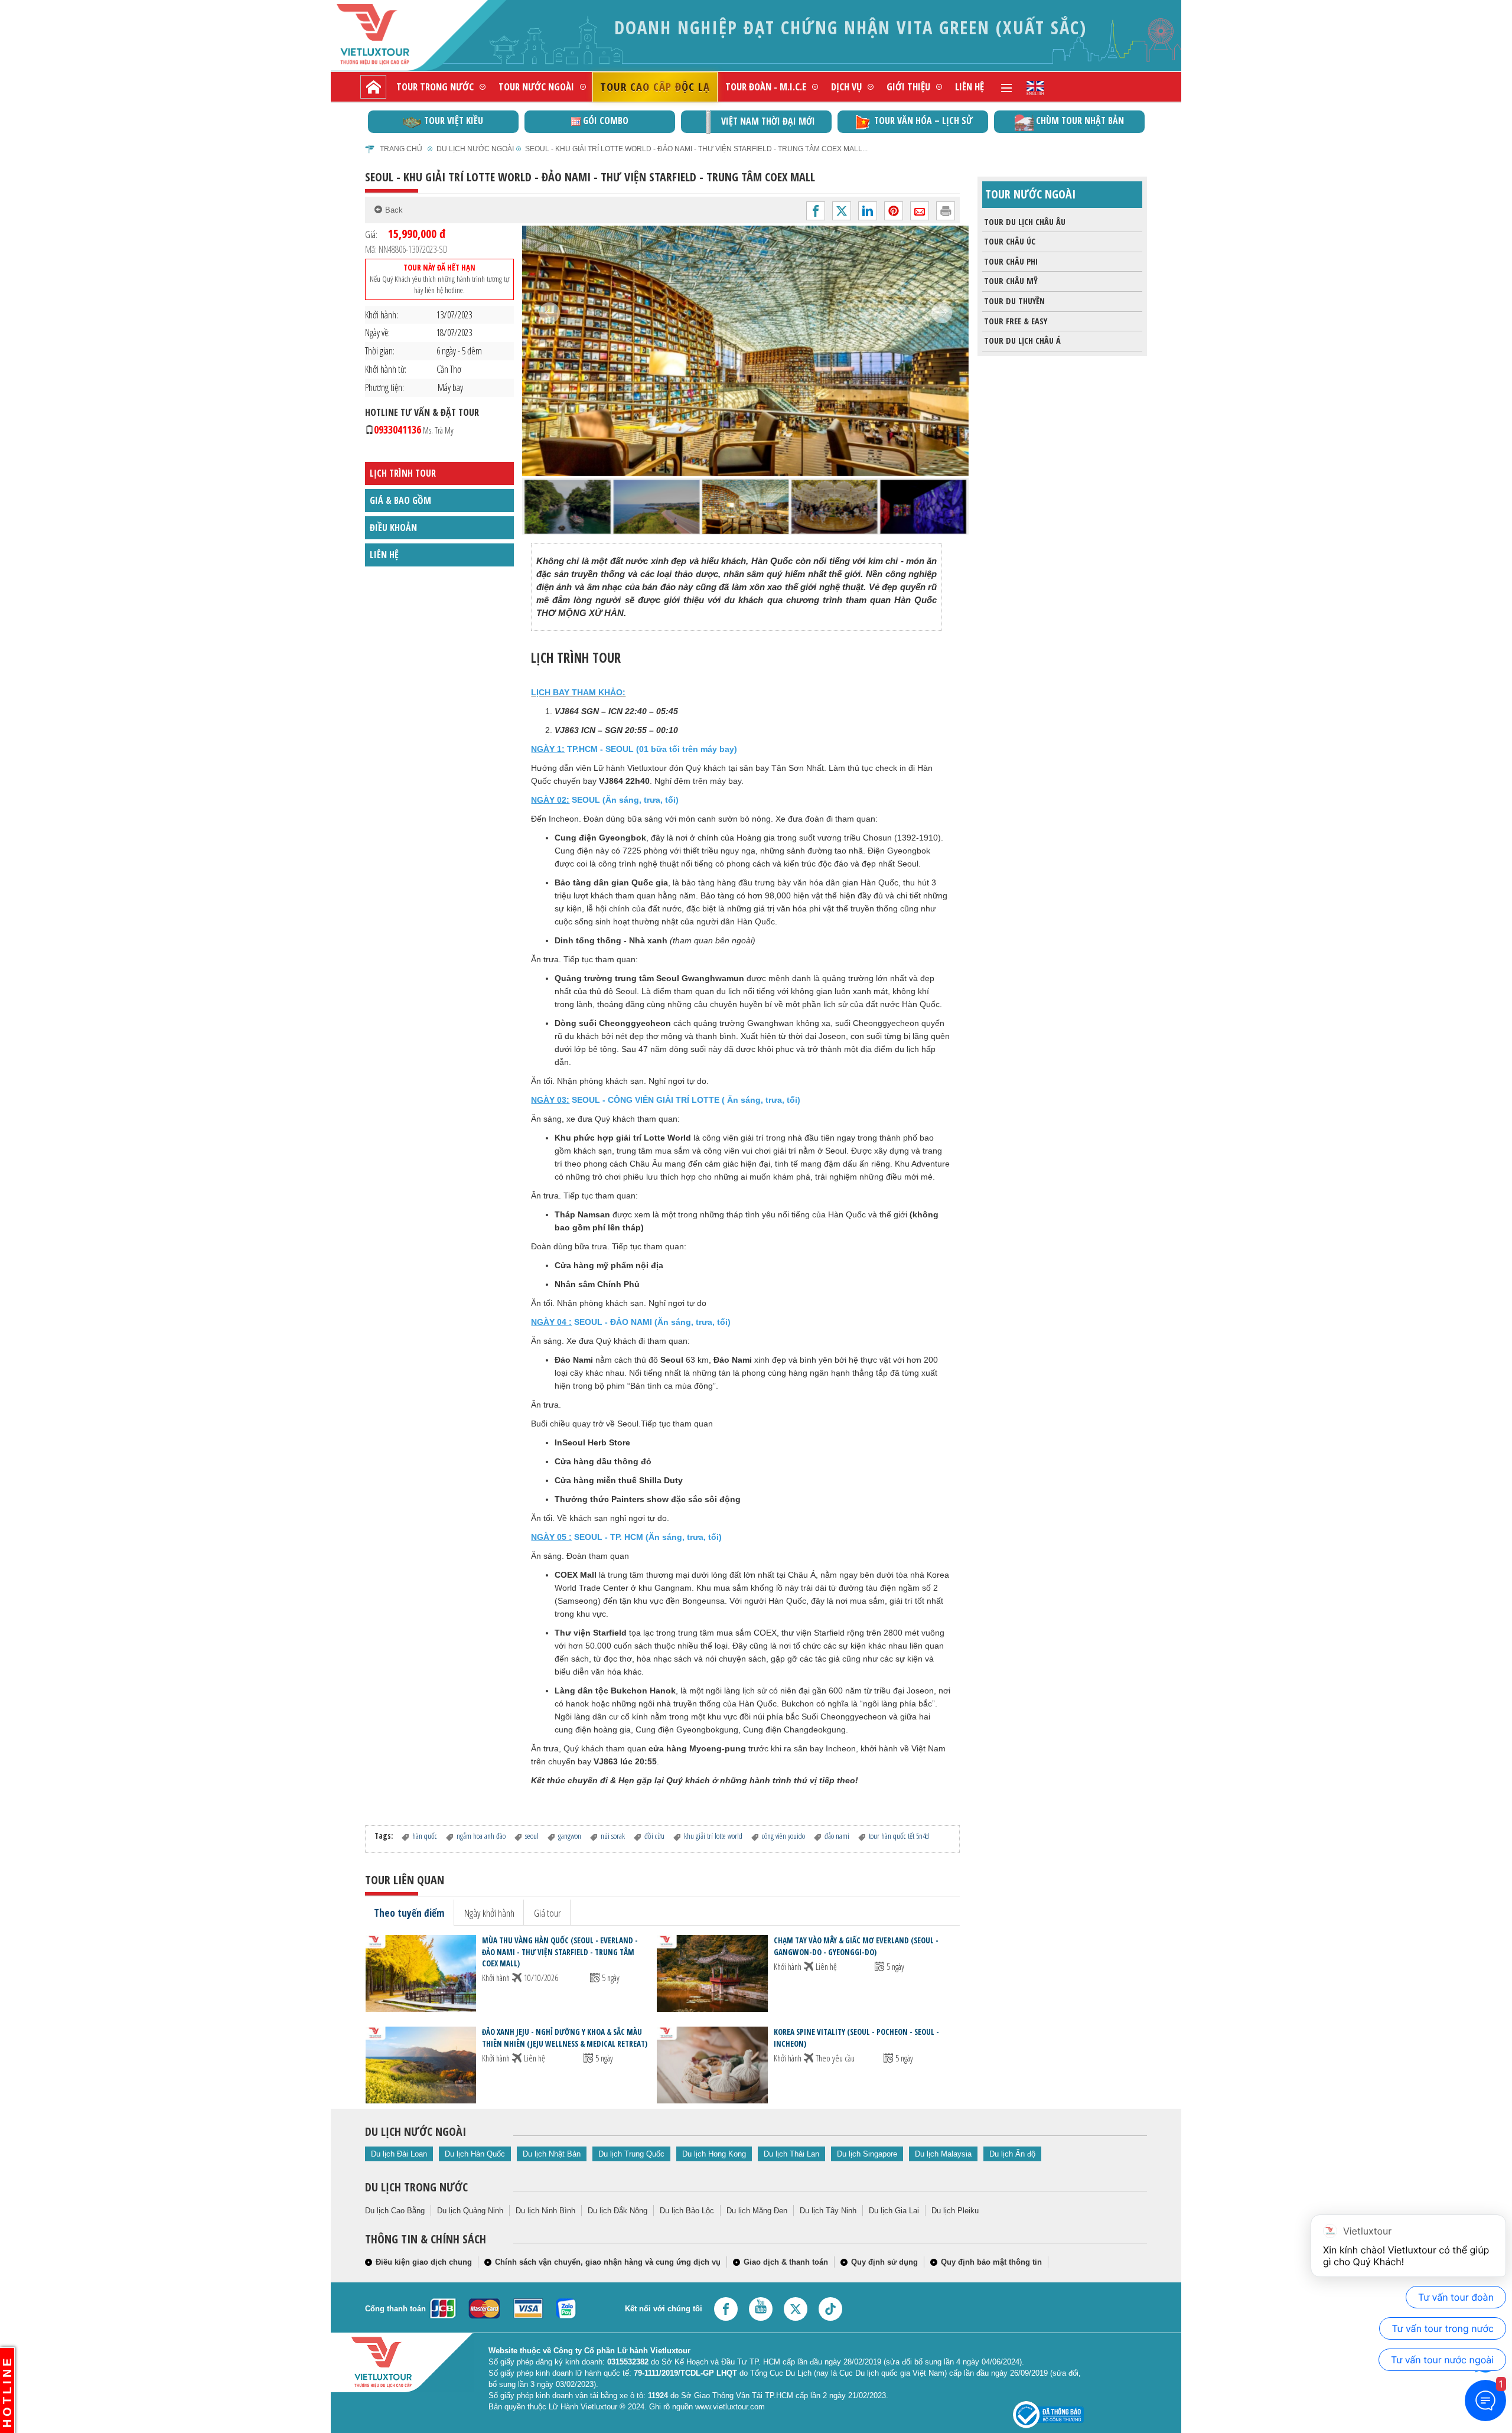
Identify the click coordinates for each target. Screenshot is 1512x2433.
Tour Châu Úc (1010, 241)
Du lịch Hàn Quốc (475, 2154)
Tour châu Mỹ (1011, 281)
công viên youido (783, 1836)
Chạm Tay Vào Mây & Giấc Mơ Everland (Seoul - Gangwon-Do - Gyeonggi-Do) (856, 1946)
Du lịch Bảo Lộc (687, 2211)
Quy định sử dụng (884, 2262)
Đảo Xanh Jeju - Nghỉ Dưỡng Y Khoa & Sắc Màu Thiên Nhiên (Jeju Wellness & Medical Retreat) (565, 2038)
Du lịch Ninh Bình (545, 2211)
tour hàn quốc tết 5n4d (899, 1836)
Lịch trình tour (403, 474)
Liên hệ (970, 87)
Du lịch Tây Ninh (828, 2211)
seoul (532, 1836)
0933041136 (414, 429)
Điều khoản (393, 527)
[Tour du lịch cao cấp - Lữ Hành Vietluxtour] (373, 87)
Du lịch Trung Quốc (631, 2154)
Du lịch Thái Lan (791, 2154)
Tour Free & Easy (1016, 321)
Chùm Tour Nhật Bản (1080, 120)
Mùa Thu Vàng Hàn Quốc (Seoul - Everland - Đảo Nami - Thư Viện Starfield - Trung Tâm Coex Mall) (560, 1952)
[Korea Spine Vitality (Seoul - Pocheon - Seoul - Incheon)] (712, 2065)
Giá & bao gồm (400, 500)
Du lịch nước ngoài (475, 149)
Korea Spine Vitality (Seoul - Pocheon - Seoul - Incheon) (856, 2038)
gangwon (570, 1836)
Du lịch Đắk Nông (617, 2211)
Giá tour (548, 1913)
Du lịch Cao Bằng (395, 2211)
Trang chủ (401, 149)
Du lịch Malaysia (943, 2154)
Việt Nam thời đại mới (768, 121)
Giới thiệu (908, 87)
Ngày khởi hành (489, 1913)
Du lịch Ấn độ (1012, 2154)
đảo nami (837, 1836)
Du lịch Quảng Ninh (470, 2211)
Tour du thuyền (1014, 301)
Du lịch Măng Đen (757, 2211)
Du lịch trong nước (416, 2187)
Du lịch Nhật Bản (552, 2154)
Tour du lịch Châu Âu (1025, 222)
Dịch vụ (846, 87)
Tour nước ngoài (536, 87)
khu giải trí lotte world (713, 1836)
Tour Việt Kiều (454, 120)
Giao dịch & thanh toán (786, 2262)
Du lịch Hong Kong (714, 2154)
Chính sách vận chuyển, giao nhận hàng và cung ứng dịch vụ (608, 2262)
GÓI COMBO (606, 120)
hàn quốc (425, 1836)
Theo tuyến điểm (409, 1913)
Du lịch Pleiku (955, 2211)
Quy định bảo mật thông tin (991, 2262)
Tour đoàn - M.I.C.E (766, 87)
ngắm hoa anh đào (481, 1836)
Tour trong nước (435, 87)
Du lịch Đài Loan (399, 2154)
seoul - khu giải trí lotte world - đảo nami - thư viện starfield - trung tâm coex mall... (696, 149)
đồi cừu (654, 1836)
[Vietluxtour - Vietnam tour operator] (1035, 87)
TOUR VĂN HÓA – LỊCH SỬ (923, 120)
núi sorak (613, 1836)
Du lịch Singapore (867, 2154)
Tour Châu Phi (1011, 261)
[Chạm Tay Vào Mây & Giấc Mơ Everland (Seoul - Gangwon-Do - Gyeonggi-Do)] (712, 1973)
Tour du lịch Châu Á (1022, 341)
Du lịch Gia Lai (894, 2211)
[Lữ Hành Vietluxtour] (393, 35)
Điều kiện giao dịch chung (424, 2262)
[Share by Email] (920, 211)
